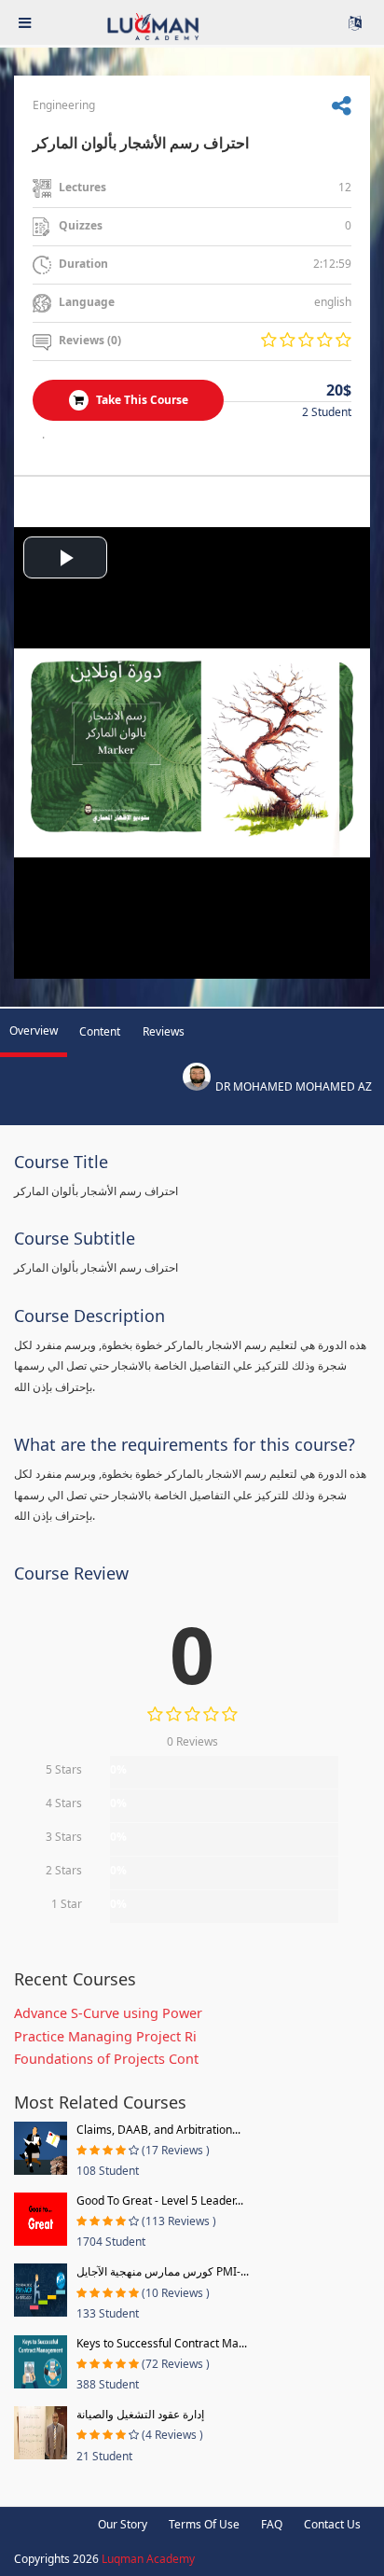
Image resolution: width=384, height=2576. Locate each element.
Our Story (123, 2524)
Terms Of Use (204, 2524)
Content (100, 1031)
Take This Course (141, 400)
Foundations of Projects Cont (106, 2059)
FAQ (272, 2524)
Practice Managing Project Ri (105, 2036)
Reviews (164, 1031)
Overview (34, 1030)
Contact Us (332, 2524)
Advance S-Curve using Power (108, 2013)
